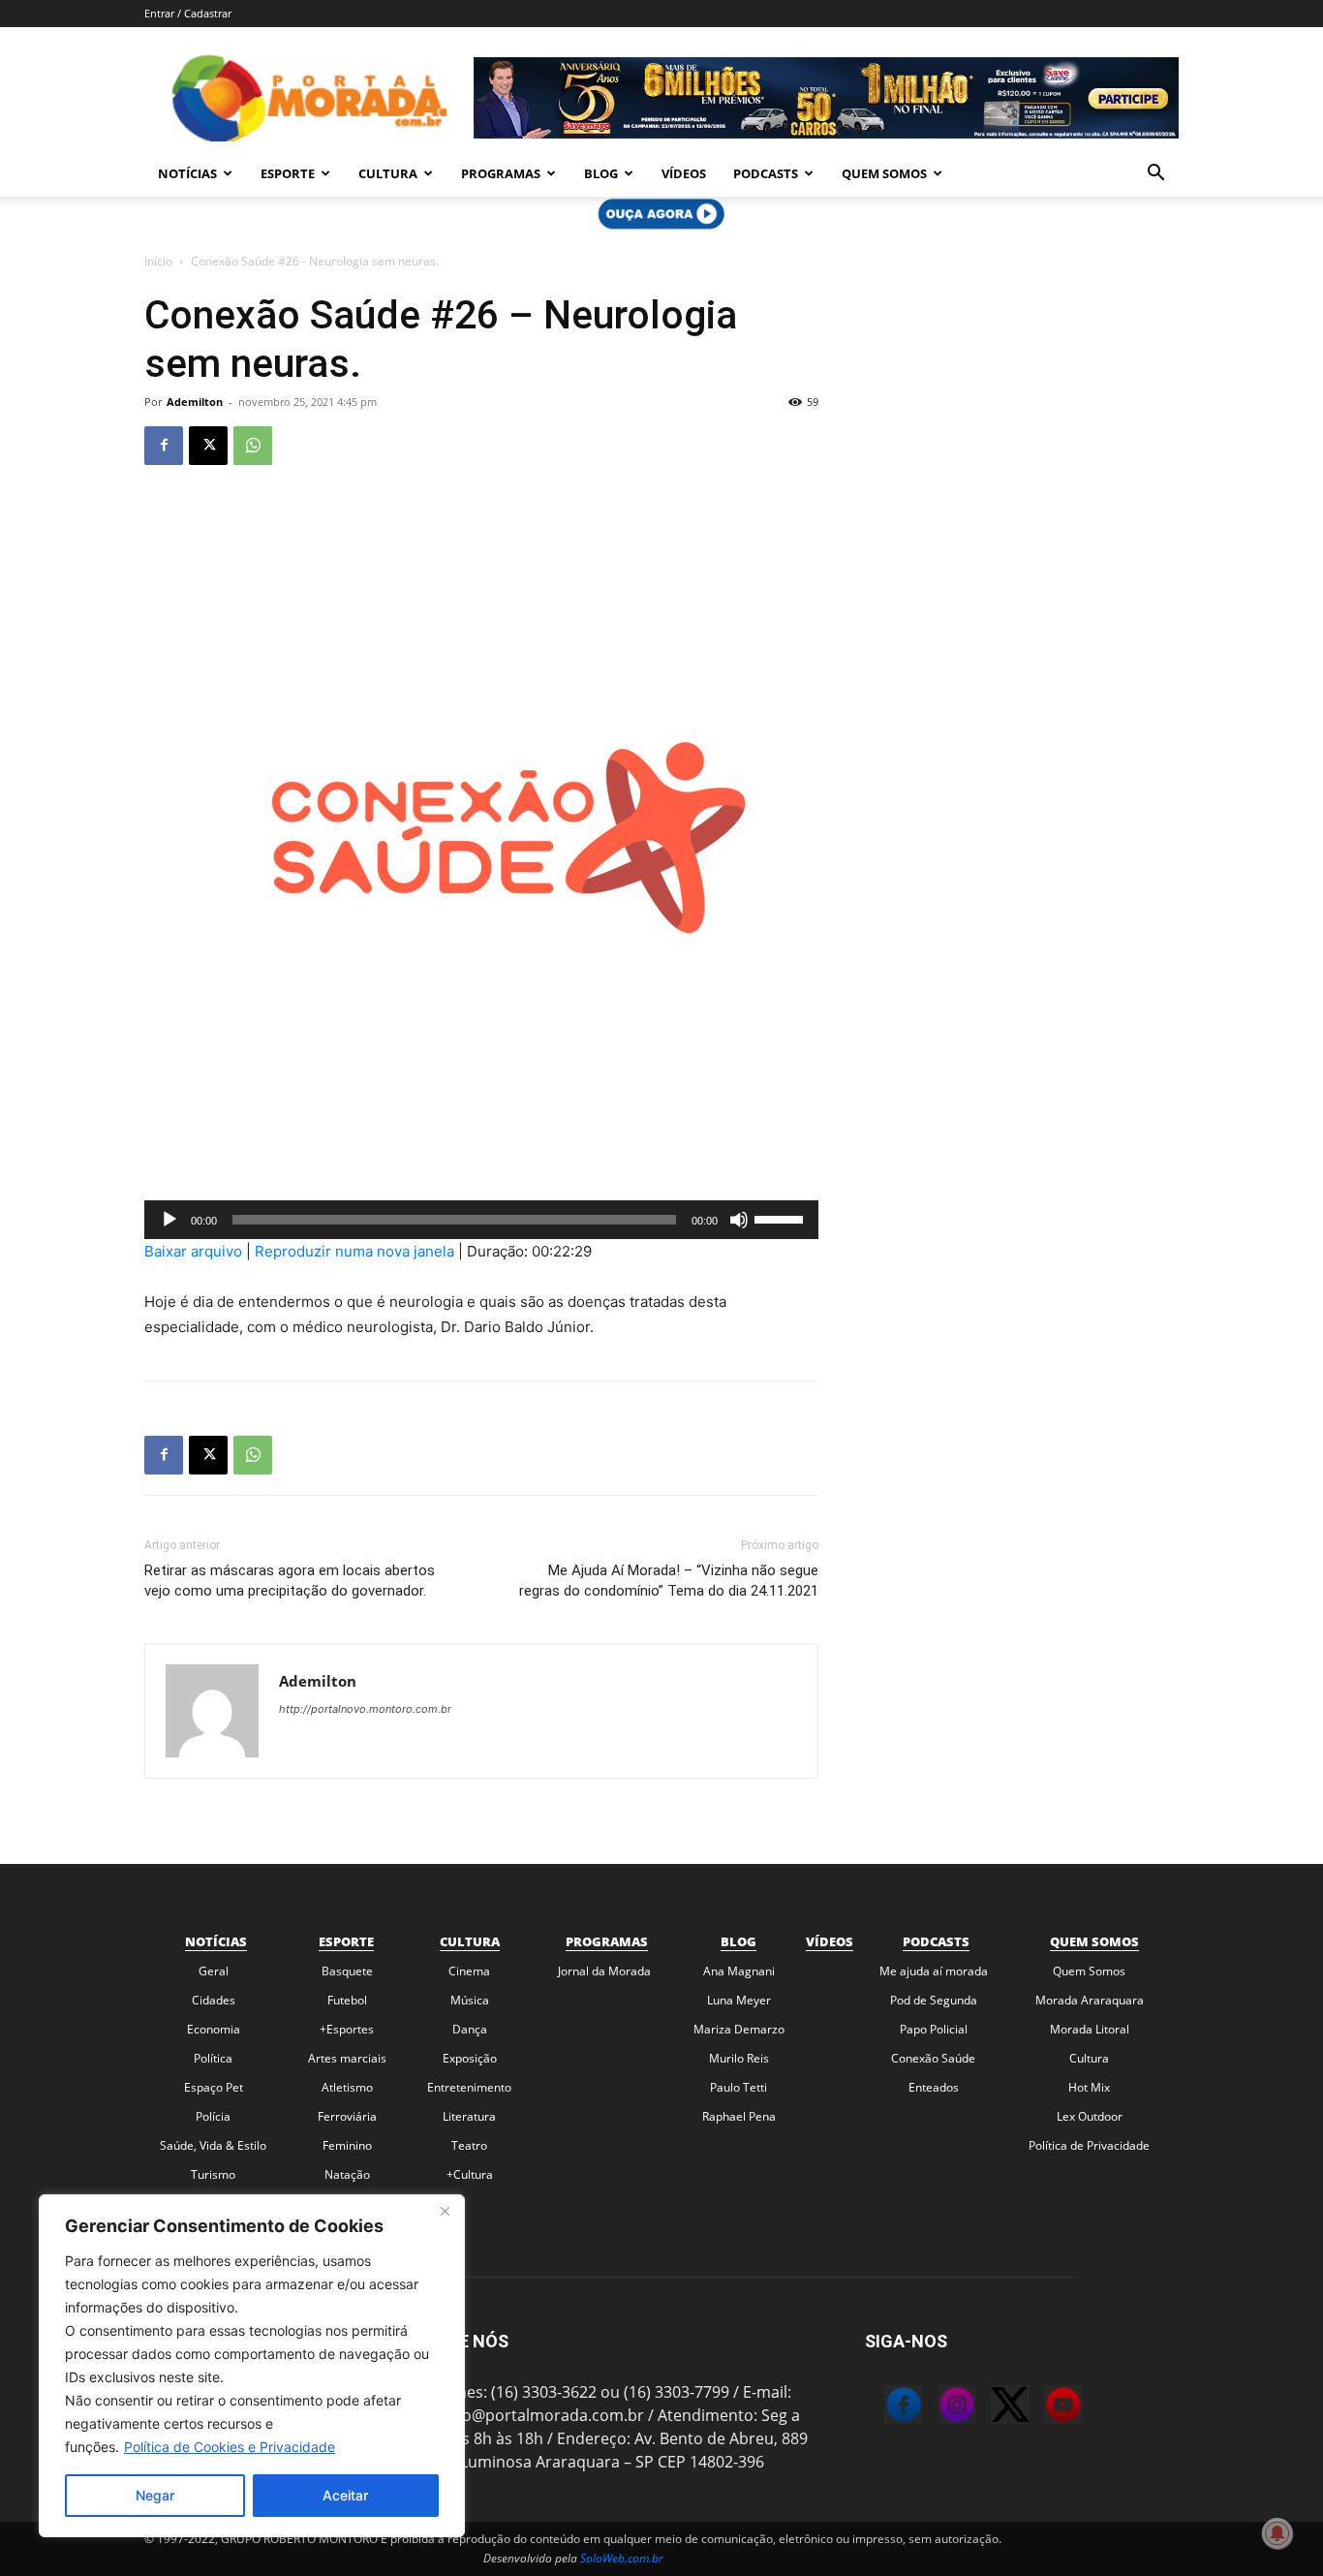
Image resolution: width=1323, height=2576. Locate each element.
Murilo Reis (739, 2058)
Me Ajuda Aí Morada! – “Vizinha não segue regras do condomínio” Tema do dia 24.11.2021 (669, 1581)
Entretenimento (469, 2087)
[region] (252, 2366)
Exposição (470, 2058)
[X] (208, 446)
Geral (214, 1971)
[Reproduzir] (169, 1220)
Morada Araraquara (1090, 2000)
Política (213, 2058)
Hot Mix (1089, 2087)
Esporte (288, 173)
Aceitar (345, 2495)
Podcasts (766, 173)
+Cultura (470, 2174)
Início (158, 261)
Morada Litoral (1090, 2029)
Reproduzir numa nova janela (354, 1251)
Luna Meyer (739, 2000)
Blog (601, 173)
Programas (501, 173)
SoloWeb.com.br (622, 2558)
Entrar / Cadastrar (188, 13)
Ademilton (195, 402)
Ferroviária (347, 2116)
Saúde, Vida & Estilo (213, 2145)
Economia (214, 2029)
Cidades (214, 2000)
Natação (347, 2174)
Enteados (934, 2087)
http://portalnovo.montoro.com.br (365, 1709)
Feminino (347, 2145)
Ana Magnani (739, 1971)
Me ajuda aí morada (934, 1971)
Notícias (187, 173)
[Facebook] (164, 446)
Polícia (213, 2116)
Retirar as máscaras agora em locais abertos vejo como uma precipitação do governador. (290, 1581)
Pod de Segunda (934, 2000)
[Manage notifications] (1277, 2533)
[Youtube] (1044, 2407)
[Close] (445, 2211)
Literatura (469, 2116)
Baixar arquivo (193, 1251)
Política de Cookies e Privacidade (230, 2447)
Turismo (213, 2174)
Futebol (347, 2000)
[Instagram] (938, 2407)
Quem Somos (884, 173)
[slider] (782, 1218)
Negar (155, 2495)
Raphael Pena (739, 2116)
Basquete (347, 1971)
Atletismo (347, 2087)
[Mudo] (739, 1220)
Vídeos (684, 173)
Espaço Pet (214, 2087)
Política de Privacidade (1089, 2145)
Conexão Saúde (933, 2058)
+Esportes (347, 2029)
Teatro (469, 2145)
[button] (1155, 174)
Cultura (388, 173)
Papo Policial (934, 2029)
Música (470, 2000)
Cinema (469, 1971)
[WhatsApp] (253, 446)
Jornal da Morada (604, 1971)
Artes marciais (347, 2058)
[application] (481, 1220)
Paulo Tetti (738, 2087)
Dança (470, 2029)
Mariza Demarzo (739, 2029)
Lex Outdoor (1090, 2116)
